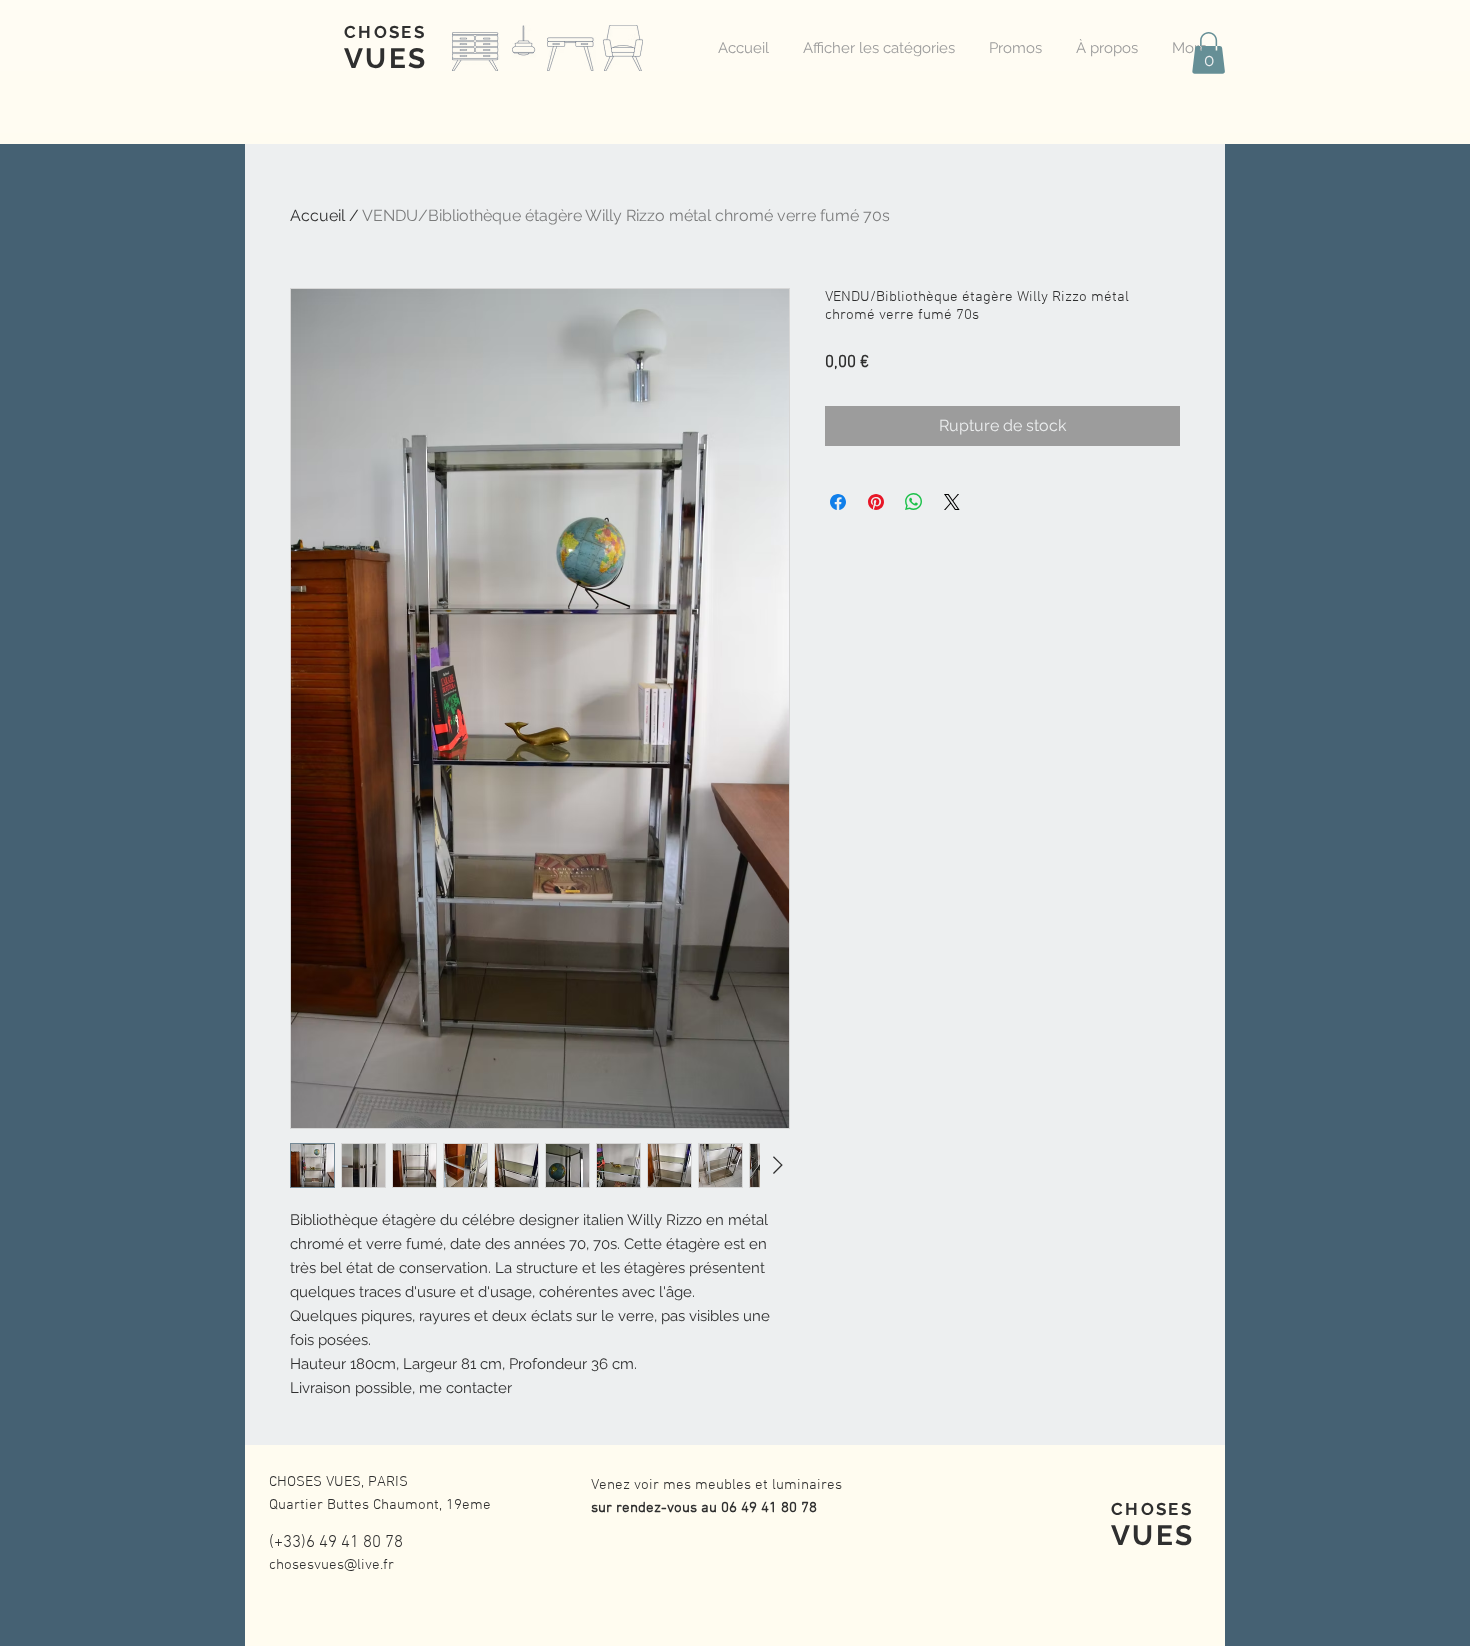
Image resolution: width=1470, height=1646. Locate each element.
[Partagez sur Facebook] (838, 502)
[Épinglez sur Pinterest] (876, 502)
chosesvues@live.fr (331, 1565)
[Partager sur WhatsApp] (914, 502)
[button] (1208, 53)
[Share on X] (952, 502)
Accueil (317, 215)
